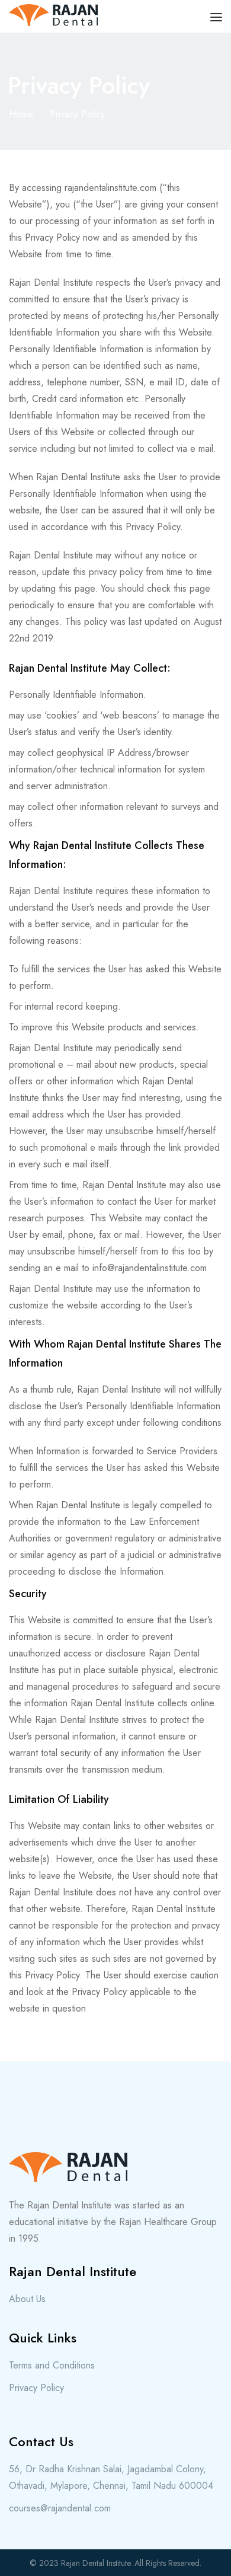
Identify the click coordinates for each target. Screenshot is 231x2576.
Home (21, 114)
